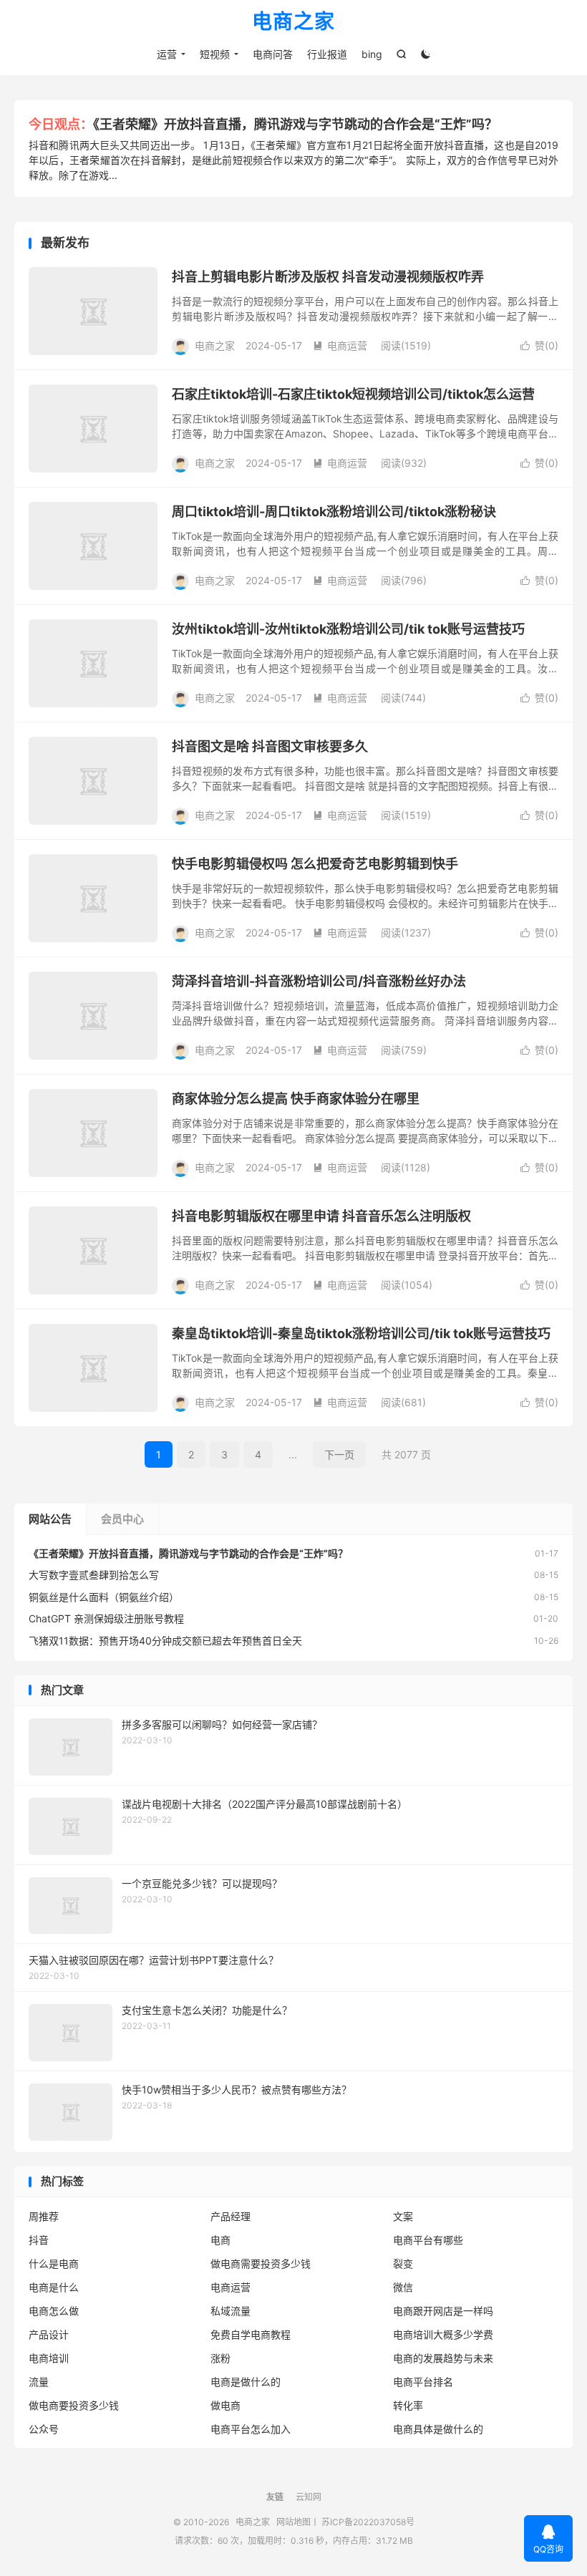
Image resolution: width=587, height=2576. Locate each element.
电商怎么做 (54, 2311)
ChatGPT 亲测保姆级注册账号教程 (106, 1618)
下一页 (339, 1454)
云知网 (309, 2497)
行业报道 (327, 54)
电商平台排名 (423, 2382)
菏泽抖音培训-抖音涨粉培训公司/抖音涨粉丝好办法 (319, 981)
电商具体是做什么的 (438, 2429)
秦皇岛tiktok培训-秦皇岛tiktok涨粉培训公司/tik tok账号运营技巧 (361, 1333)
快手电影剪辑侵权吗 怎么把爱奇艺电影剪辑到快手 (315, 864)
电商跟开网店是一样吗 (443, 2311)
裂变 (403, 2263)
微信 (403, 2287)
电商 (220, 2240)
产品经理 (231, 2216)
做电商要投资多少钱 (74, 2405)
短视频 (215, 54)
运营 (167, 54)
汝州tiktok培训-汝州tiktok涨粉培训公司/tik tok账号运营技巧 (348, 629)
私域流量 (231, 2311)
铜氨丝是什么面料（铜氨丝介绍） (104, 1597)
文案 (403, 2216)
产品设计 (49, 2334)
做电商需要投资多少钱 (261, 2263)
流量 (39, 2382)
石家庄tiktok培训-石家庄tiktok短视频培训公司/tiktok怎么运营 (353, 394)
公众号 (44, 2429)
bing (372, 54)
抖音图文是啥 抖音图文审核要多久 (270, 746)
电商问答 (273, 54)
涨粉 (220, 2358)
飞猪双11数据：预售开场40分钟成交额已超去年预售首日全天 (165, 1641)
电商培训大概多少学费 (443, 2334)
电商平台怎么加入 (251, 2429)
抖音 (39, 2240)
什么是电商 (54, 2263)
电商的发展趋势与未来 (443, 2358)
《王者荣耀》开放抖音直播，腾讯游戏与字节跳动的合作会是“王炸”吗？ (295, 124)
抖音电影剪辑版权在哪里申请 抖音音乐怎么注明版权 (321, 1216)
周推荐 (44, 2216)
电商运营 (340, 345)
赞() (539, 345)
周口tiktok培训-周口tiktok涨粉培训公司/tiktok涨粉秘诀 (334, 512)
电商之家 (293, 22)
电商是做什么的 (246, 2382)
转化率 (408, 2405)
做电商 (225, 2405)
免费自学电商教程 (251, 2334)
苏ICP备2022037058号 (368, 2522)
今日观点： (61, 124)
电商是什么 (54, 2287)
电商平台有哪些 (428, 2240)
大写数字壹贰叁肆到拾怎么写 (94, 1575)
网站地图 (293, 2522)
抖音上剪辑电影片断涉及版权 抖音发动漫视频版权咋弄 (328, 277)
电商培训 (49, 2358)
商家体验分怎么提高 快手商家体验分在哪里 (296, 1099)
